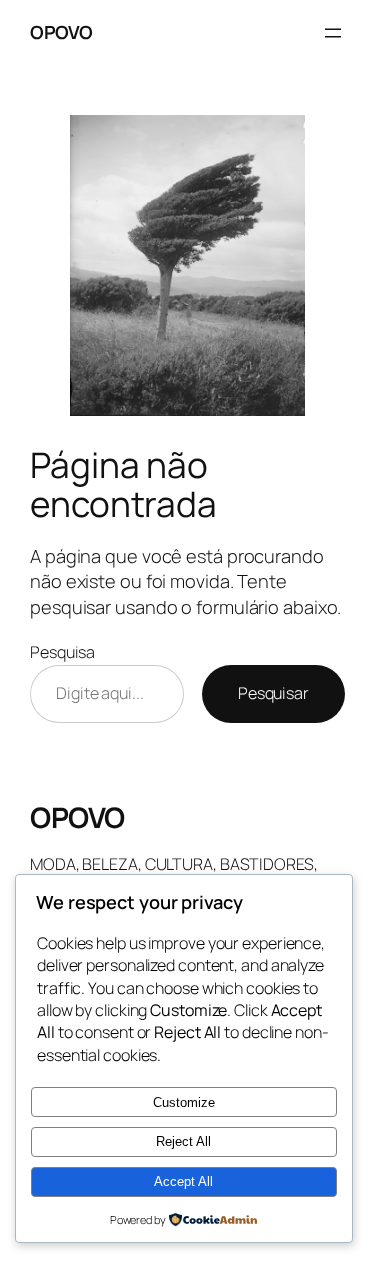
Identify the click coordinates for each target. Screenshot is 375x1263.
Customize (184, 1102)
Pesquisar (273, 693)
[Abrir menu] (333, 33)
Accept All (183, 1181)
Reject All (183, 1141)
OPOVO (61, 32)
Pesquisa (62, 652)
